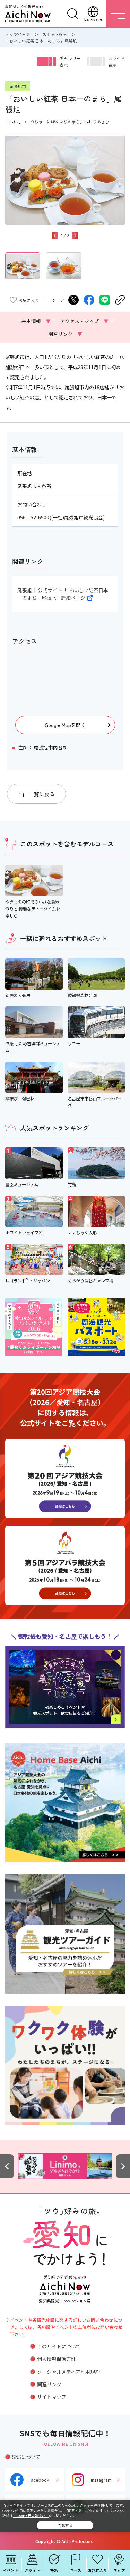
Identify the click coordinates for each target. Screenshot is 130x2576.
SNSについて (26, 2457)
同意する (65, 2525)
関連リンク (65, 334)
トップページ (18, 34)
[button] (55, 236)
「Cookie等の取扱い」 (31, 2516)
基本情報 (36, 321)
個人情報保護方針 (57, 2359)
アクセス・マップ (84, 321)
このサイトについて (59, 2346)
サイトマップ (52, 2397)
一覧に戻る (42, 794)
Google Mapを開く (65, 725)
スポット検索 (55, 34)
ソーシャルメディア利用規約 (68, 2372)
